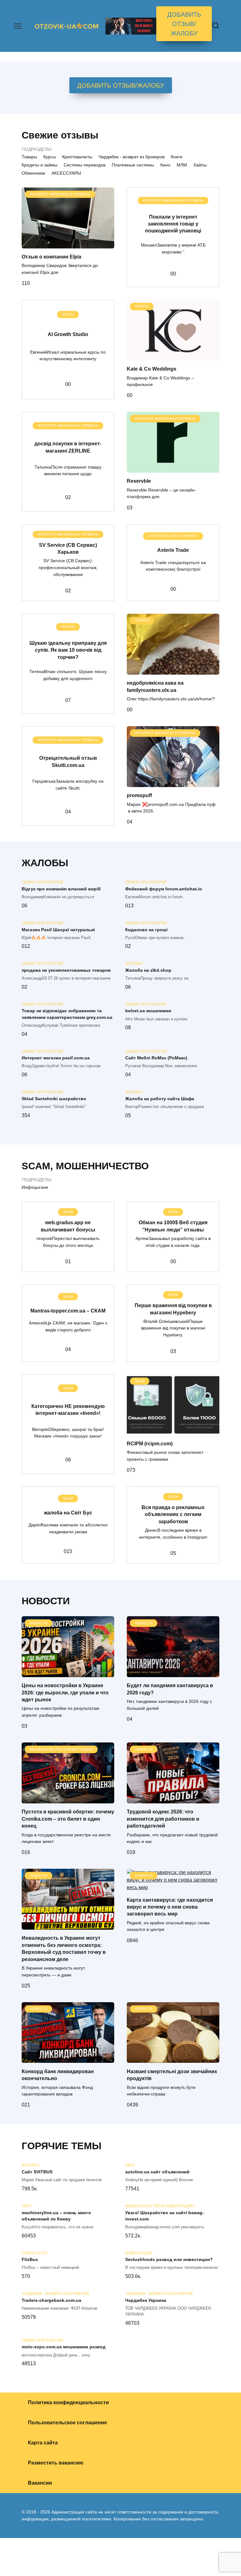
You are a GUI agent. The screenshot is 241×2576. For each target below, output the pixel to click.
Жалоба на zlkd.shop (148, 970)
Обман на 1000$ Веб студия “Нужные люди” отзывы (173, 1226)
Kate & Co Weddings (152, 369)
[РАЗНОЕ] (173, 357)
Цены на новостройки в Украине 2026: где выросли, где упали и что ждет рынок (65, 1693)
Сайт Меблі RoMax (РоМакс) (156, 1058)
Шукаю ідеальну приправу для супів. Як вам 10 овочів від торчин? (68, 650)
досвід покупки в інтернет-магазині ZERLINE (68, 447)
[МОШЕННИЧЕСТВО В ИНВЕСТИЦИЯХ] (68, 1799)
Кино (165, 165)
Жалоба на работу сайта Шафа (160, 1099)
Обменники (33, 173)
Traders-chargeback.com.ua (51, 2300)
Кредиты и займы (40, 165)
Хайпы (200, 165)
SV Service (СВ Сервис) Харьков (68, 548)
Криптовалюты (77, 157)
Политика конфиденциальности (68, 2402)
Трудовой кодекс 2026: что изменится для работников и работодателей (163, 1819)
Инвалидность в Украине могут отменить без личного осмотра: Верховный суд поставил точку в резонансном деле (64, 1948)
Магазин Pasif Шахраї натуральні (58, 930)
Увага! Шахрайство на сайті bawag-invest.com (165, 2216)
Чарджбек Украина (146, 2300)
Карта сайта (43, 2443)
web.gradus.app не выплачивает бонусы (68, 1226)
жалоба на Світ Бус (68, 1512)
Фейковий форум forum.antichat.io (164, 889)
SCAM (36, 1166)
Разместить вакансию (56, 2463)
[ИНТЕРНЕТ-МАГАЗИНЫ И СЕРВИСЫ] (68, 245)
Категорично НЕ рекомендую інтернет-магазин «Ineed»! (68, 1409)
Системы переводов (85, 165)
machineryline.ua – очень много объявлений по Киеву (56, 2216)
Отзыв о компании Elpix (52, 257)
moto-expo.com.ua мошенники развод (64, 2347)
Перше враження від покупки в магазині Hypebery (173, 1309)
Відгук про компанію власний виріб (61, 889)
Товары (29, 157)
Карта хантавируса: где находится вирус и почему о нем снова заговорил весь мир (170, 1907)
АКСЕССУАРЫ (66, 173)
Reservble (139, 481)
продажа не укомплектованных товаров (66, 970)
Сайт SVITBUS (37, 2172)
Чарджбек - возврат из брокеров (131, 157)
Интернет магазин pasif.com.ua (56, 1058)
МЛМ (182, 165)
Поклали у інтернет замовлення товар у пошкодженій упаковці (173, 224)
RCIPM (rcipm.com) (150, 1443)
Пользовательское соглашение (67, 2423)
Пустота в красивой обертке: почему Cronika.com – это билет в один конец (68, 1819)
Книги (177, 157)
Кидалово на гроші (146, 930)
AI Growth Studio (68, 334)
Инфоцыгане (35, 1187)
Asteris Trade (173, 550)
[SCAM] (173, 1431)
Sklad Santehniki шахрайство (54, 1099)
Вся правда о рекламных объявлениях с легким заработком (173, 1514)
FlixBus (30, 2260)
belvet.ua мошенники (148, 1011)
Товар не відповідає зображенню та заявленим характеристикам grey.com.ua (67, 1014)
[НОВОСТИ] (68, 1673)
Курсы (50, 157)
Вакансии (40, 2483)
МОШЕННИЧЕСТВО (102, 1166)
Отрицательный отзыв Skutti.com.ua (68, 761)
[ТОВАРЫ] (173, 671)
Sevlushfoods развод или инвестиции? (169, 2260)
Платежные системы (133, 165)
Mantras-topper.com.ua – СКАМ (68, 1310)
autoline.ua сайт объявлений (157, 2172)
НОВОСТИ (46, 1601)
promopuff (139, 795)
